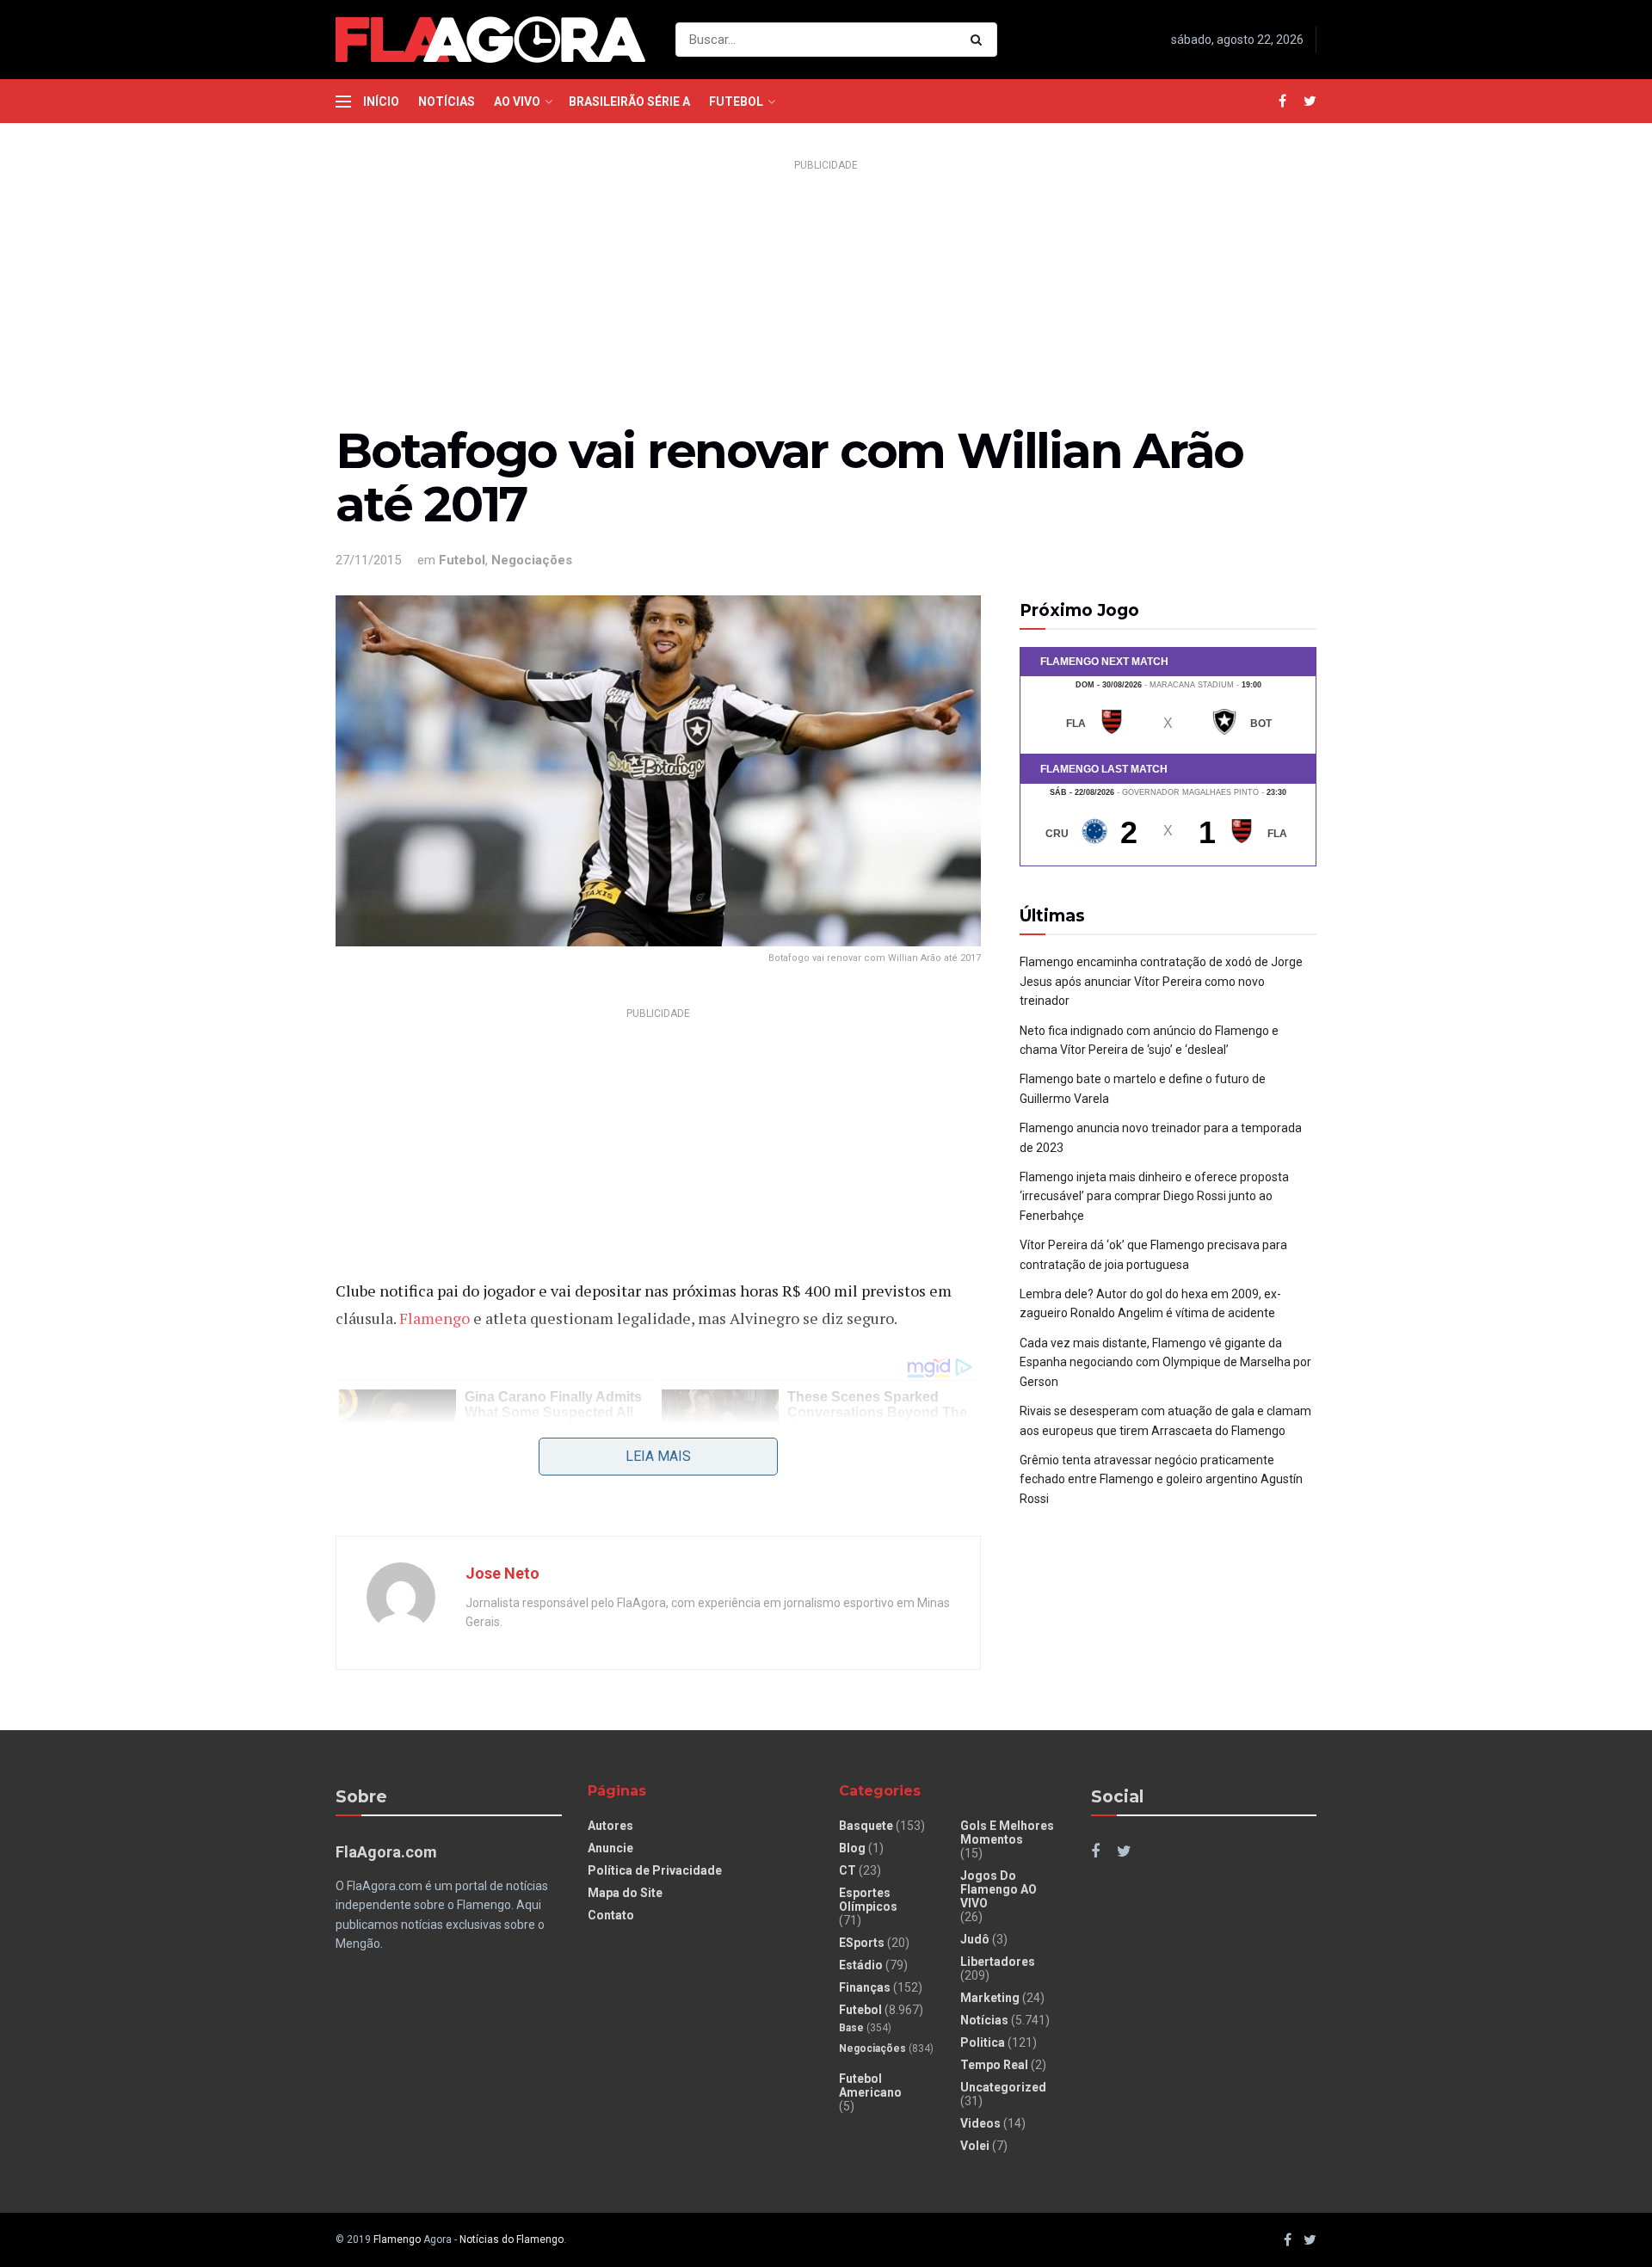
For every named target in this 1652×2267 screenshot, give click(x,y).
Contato (611, 1915)
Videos (980, 2123)
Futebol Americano (870, 2085)
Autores (610, 1826)
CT (848, 1870)
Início (381, 102)
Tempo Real (994, 2065)
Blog (852, 1848)
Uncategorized (1003, 2087)
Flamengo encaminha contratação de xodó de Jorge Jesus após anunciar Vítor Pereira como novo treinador (1161, 981)
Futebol (736, 102)
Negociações (532, 560)
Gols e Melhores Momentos (1007, 1833)
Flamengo (436, 1318)
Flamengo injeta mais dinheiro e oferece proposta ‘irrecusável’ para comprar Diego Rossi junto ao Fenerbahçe (1154, 1196)
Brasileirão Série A (629, 102)
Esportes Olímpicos (868, 1900)
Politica (983, 2042)
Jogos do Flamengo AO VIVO (999, 1889)
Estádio (861, 1965)
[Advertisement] (826, 298)
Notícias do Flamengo (512, 2239)
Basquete (866, 1826)
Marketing (990, 1998)
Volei (975, 2146)
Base (851, 2028)
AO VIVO (517, 102)
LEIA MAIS (658, 1456)
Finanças (865, 1987)
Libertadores (998, 1962)
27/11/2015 (368, 560)
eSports (862, 1943)
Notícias (447, 102)
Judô (975, 1939)
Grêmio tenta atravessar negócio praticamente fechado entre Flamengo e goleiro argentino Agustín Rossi (1161, 1479)
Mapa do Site (625, 1893)
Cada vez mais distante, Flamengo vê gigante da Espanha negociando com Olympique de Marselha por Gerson (1165, 1362)
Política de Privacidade (655, 1870)
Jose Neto (502, 1573)
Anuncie (610, 1848)
